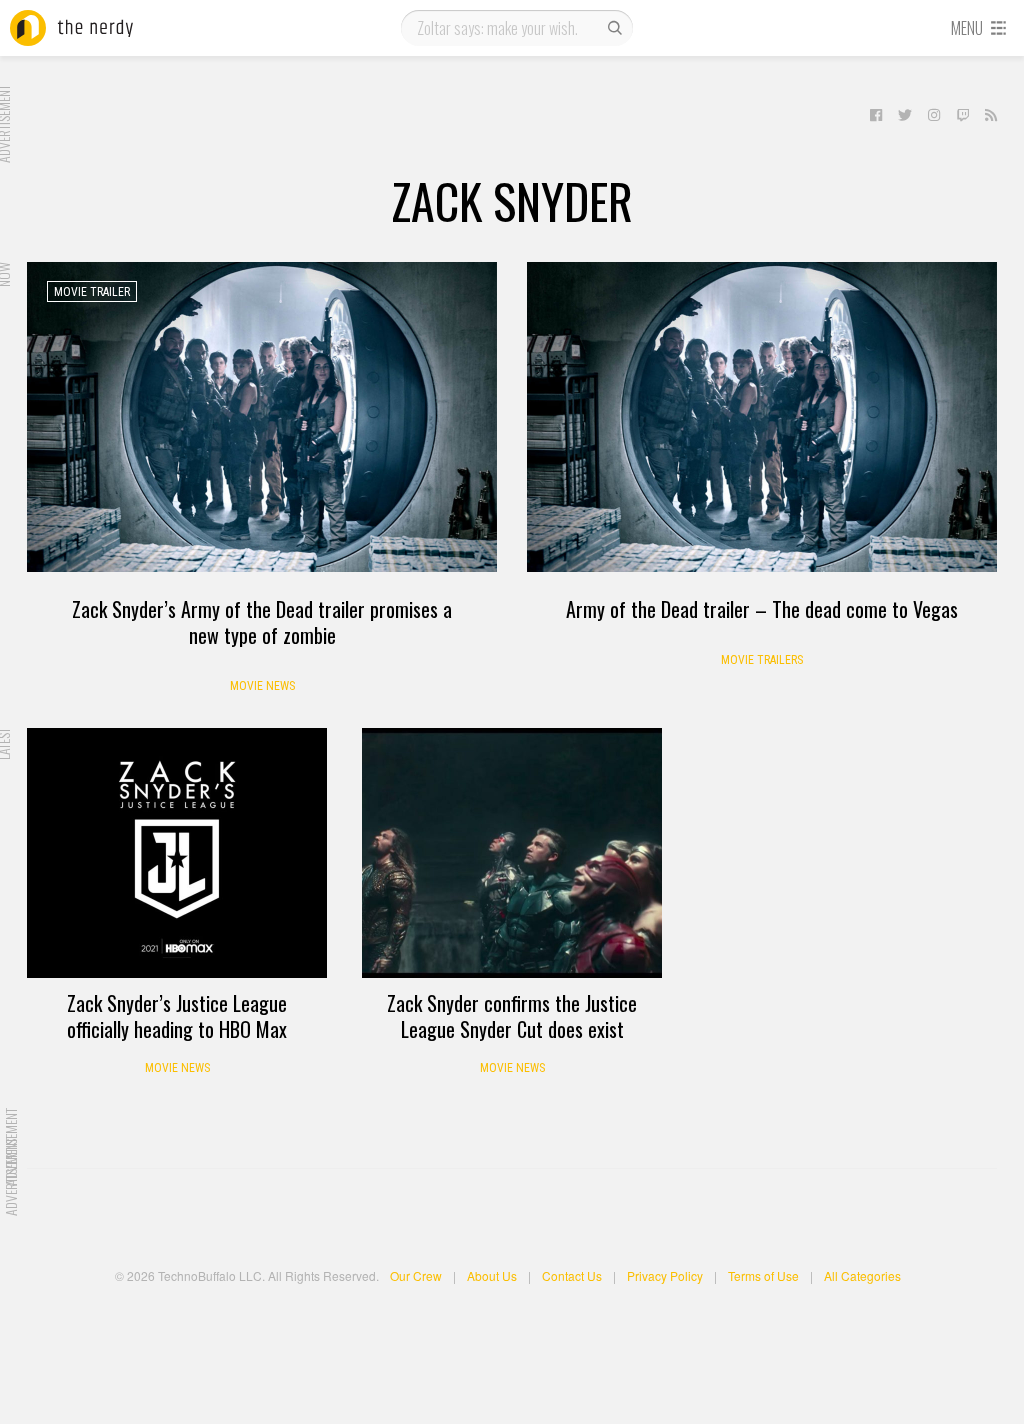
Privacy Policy (665, 1275)
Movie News (262, 686)
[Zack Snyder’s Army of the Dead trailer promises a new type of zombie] (262, 417)
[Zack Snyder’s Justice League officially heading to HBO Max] (177, 853)
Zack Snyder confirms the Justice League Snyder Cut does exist (512, 1016)
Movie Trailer (92, 292)
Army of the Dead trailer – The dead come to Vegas (762, 609)
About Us (492, 1275)
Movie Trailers (762, 660)
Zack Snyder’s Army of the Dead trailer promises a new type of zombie (262, 622)
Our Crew (416, 1275)
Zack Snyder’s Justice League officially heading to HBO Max (177, 1016)
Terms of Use (763, 1275)
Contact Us (572, 1275)
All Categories (862, 1275)
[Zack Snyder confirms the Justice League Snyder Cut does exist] (512, 853)
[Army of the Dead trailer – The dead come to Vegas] (762, 417)
